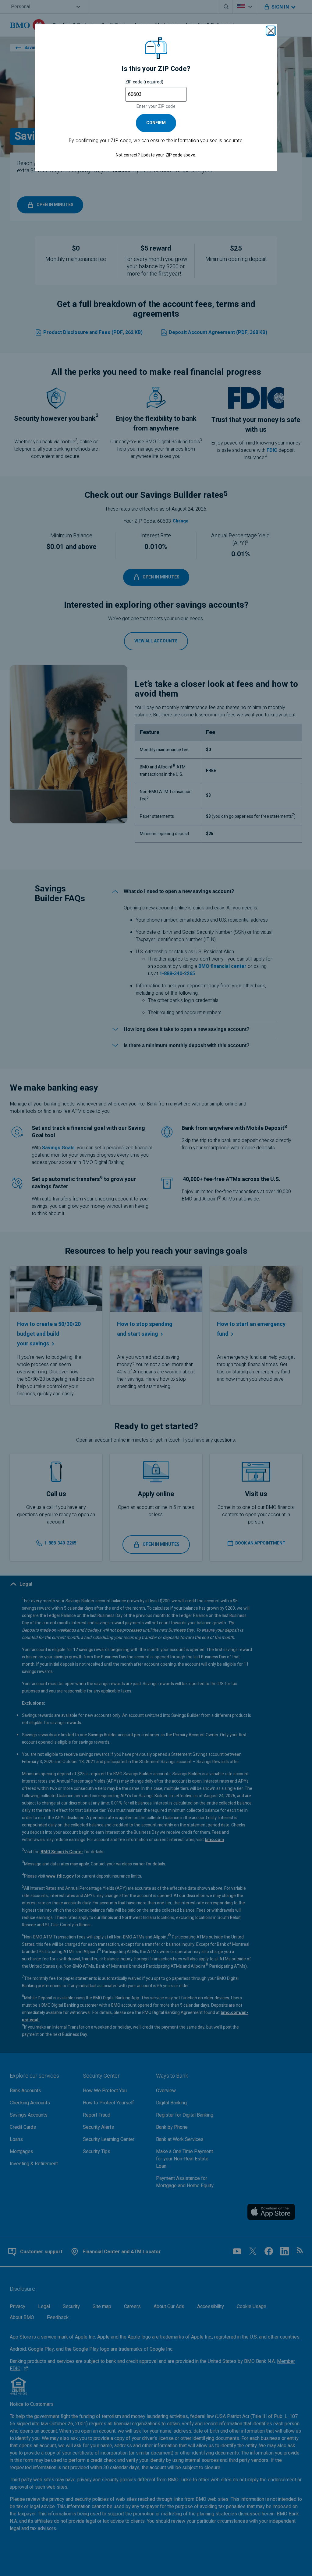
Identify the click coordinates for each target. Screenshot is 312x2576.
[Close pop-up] (271, 31)
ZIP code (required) (144, 82)
